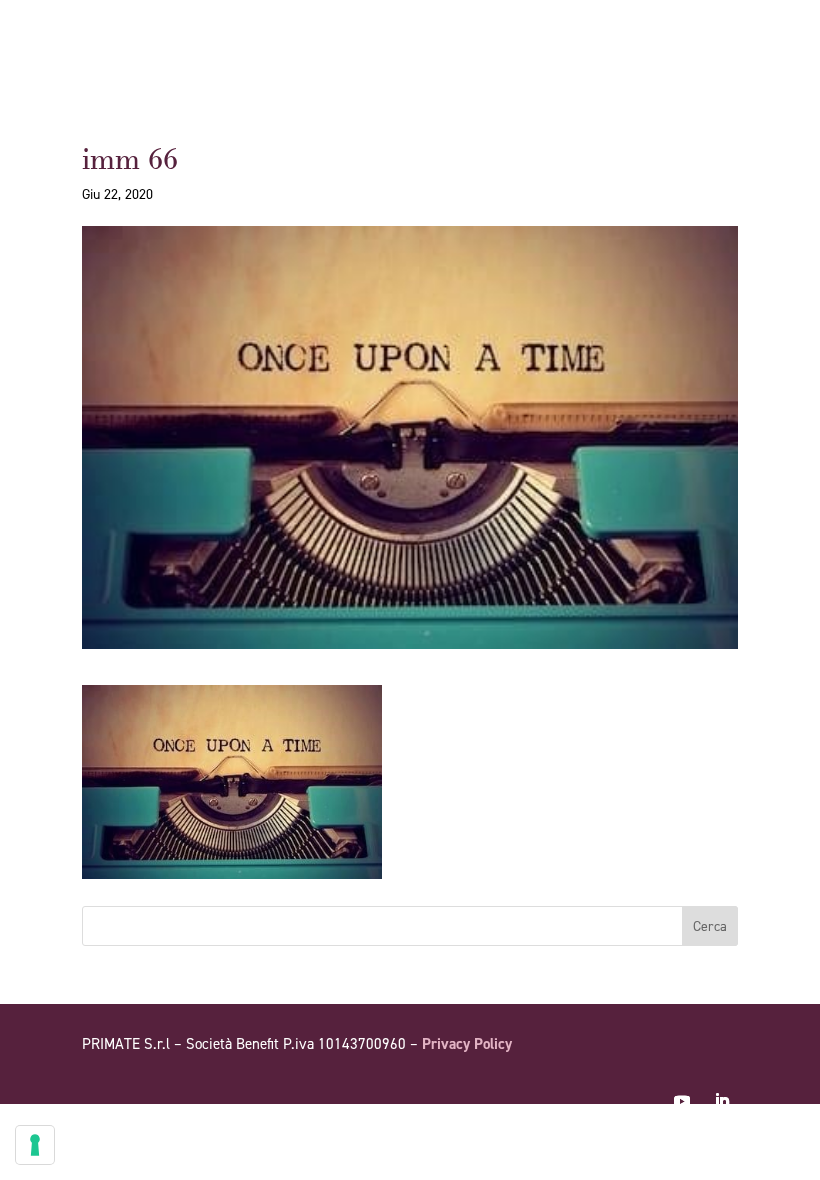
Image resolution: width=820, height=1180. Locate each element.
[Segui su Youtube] (682, 1101)
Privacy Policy (467, 1044)
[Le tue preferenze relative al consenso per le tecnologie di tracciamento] (35, 1145)
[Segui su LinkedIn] (722, 1101)
